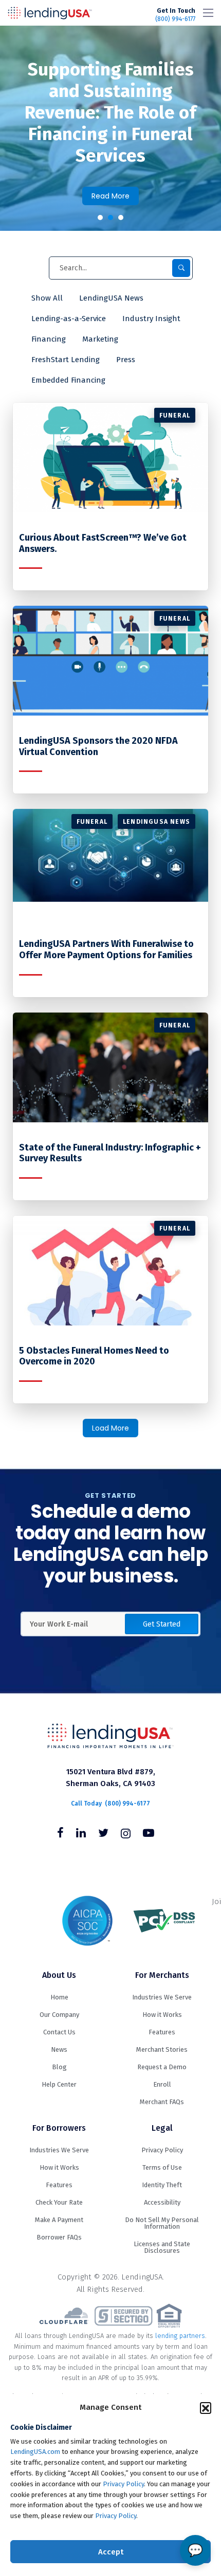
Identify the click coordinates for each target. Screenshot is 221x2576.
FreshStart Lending (66, 360)
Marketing (100, 339)
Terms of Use (162, 2167)
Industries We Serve (162, 1997)
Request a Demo (162, 2067)
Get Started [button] (162, 1624)
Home (59, 1997)
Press (126, 360)
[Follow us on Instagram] (126, 1834)
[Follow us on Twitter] (103, 1834)
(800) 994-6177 (175, 15)
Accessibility (162, 2202)
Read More (110, 196)
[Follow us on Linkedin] (81, 1834)
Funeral (175, 415)
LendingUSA (50, 13)
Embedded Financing (68, 380)
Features (162, 2032)
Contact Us (59, 2032)
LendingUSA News (111, 298)
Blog (59, 2067)
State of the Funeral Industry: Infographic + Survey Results (110, 1153)
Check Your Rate (59, 2202)
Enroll (162, 2084)
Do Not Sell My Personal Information (162, 2223)
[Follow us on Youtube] (149, 1834)
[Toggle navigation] (208, 13)
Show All (47, 298)
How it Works (162, 2015)
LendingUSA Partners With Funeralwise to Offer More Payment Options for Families (106, 950)
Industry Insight (151, 319)
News (59, 2049)
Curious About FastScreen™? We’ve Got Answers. (103, 543)
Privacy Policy (123, 2484)
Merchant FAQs (162, 2102)
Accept (111, 2552)
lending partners (180, 2336)
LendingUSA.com (35, 2452)
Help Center (59, 2084)
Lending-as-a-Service (69, 319)
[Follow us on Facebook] (60, 1834)
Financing (49, 339)
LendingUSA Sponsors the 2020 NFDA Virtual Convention (98, 747)
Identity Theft (162, 2185)
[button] (206, 2408)
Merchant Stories (162, 2049)
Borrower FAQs (59, 2237)
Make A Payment (59, 2220)
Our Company (59, 2015)
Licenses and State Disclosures (162, 2247)
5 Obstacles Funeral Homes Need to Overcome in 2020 (94, 1356)
